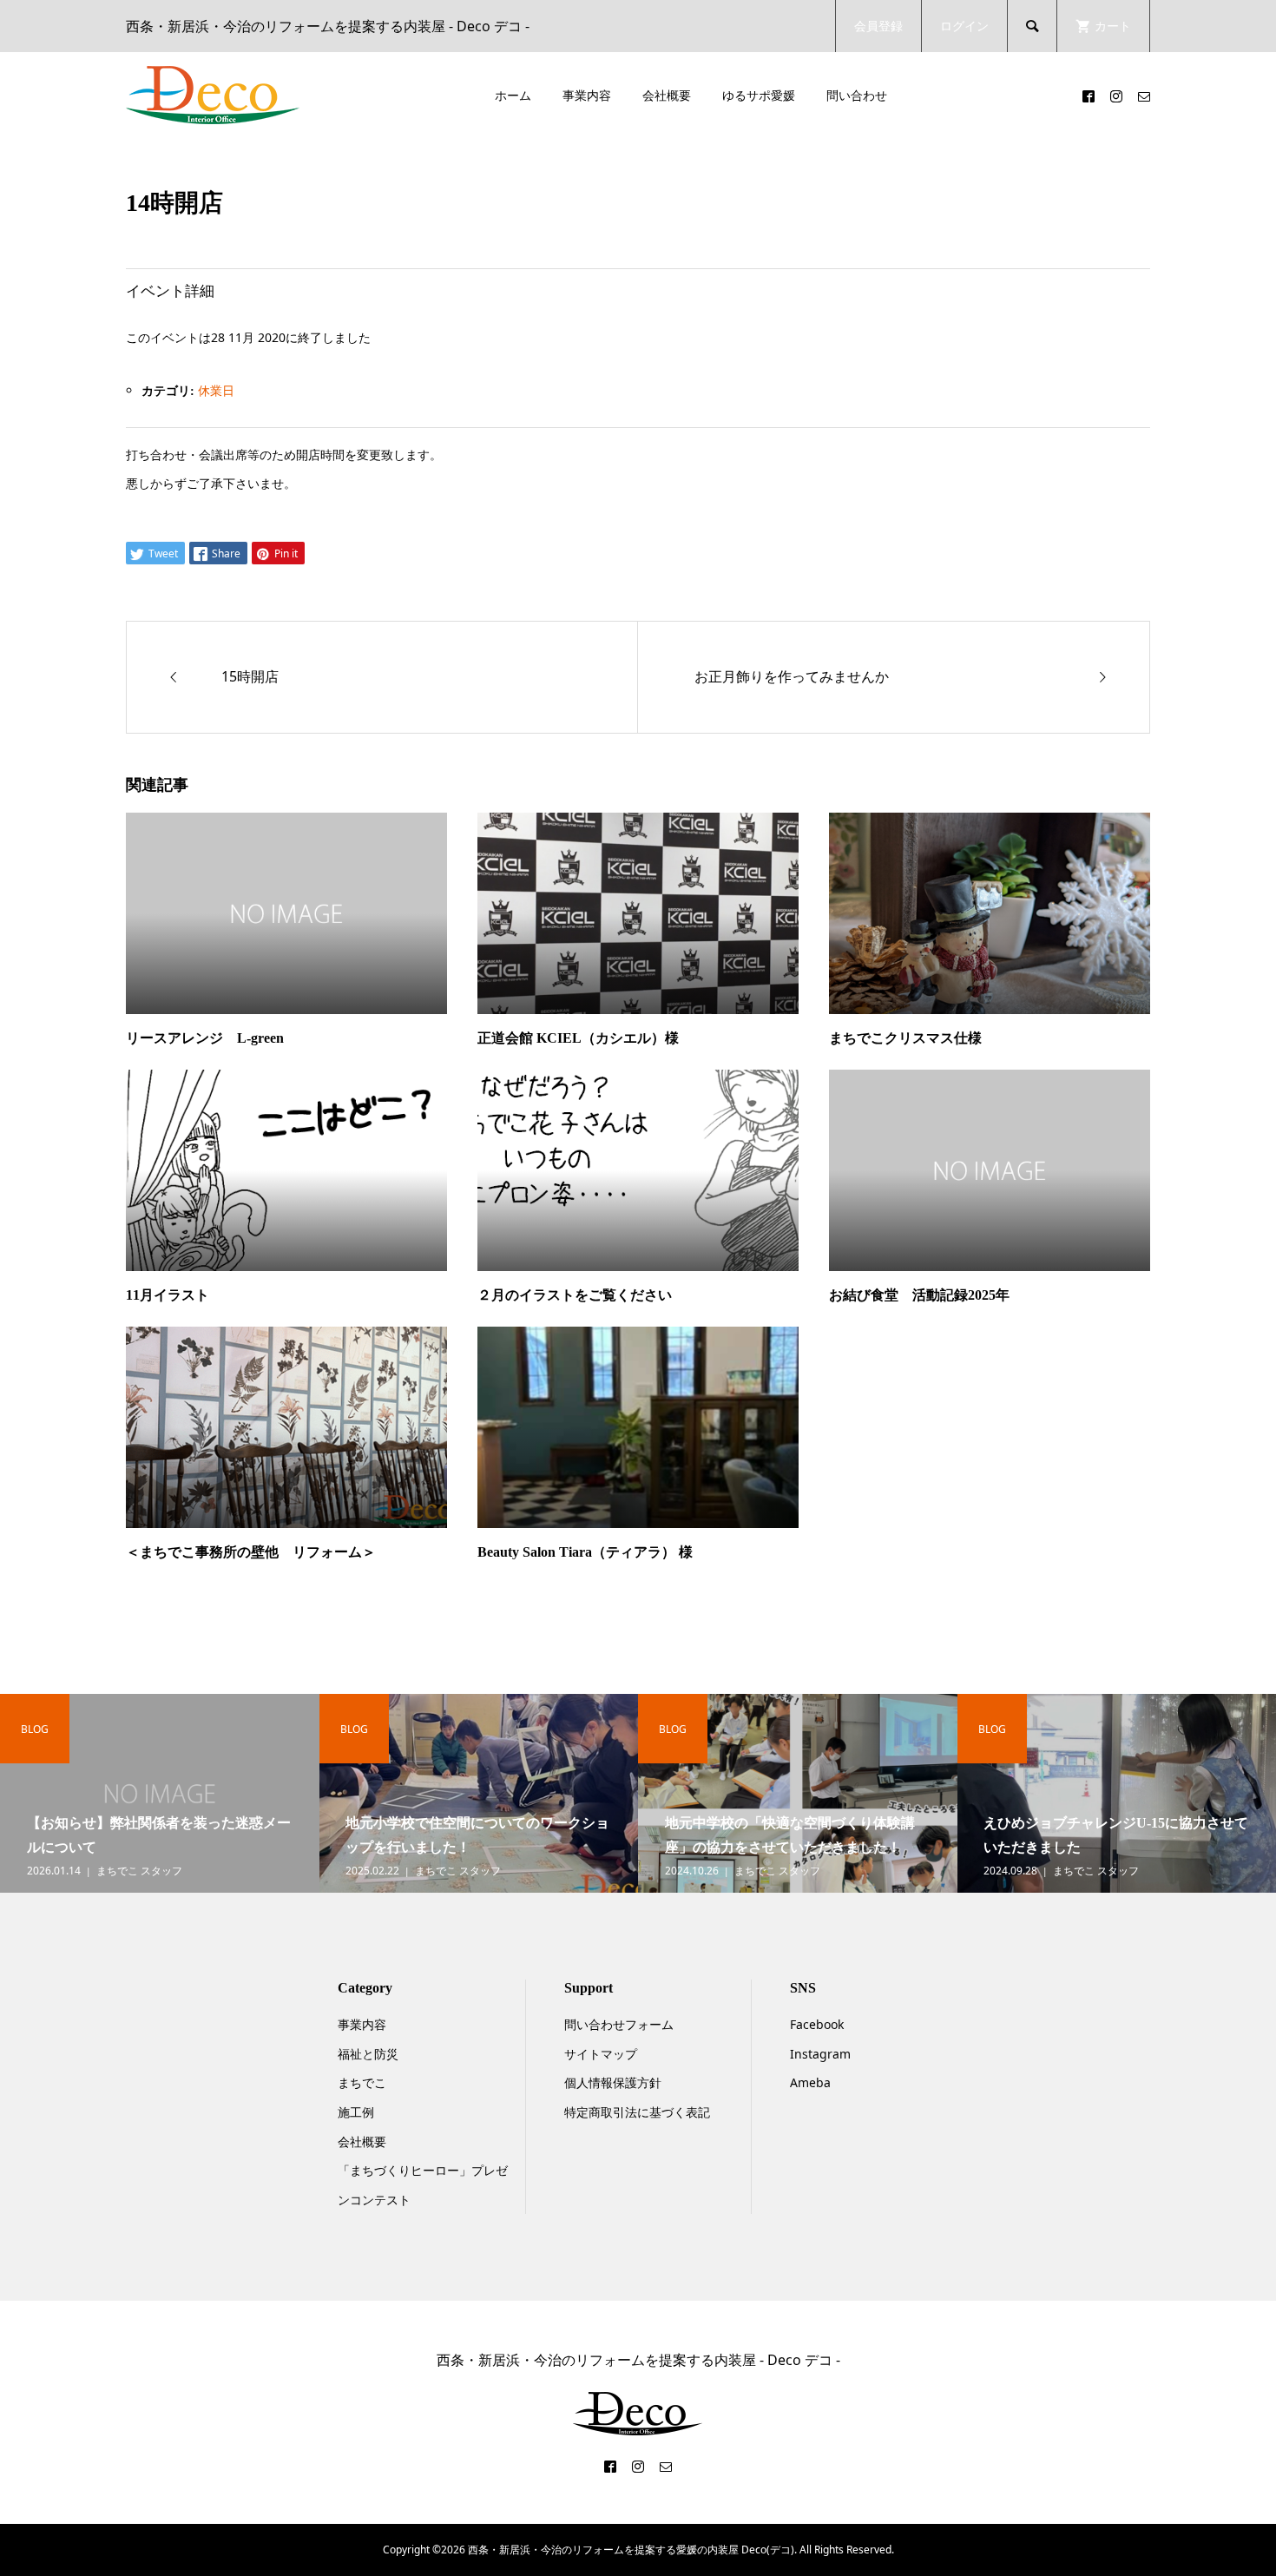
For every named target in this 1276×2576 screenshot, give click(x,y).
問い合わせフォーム (619, 2024)
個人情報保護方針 (613, 2082)
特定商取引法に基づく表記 (637, 2112)
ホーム (513, 95)
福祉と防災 (368, 2054)
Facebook (817, 2024)
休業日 (216, 390)
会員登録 (878, 26)
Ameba (810, 2082)
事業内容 (587, 95)
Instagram (820, 2054)
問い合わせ (857, 95)
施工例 (356, 2112)
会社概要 (667, 95)
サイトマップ (601, 2054)
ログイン (964, 26)
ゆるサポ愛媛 (759, 95)
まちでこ (362, 2082)
